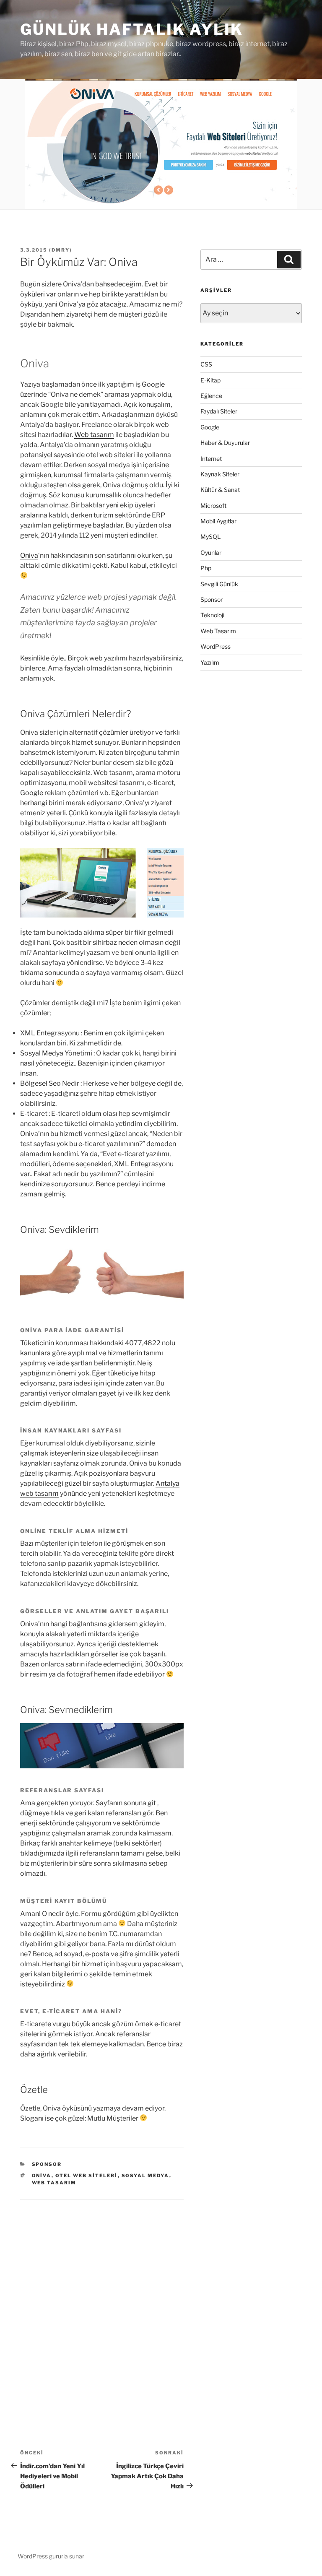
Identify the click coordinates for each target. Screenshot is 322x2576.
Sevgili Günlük (219, 584)
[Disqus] (102, 2305)
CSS (206, 364)
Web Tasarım (218, 631)
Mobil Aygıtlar (218, 521)
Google (210, 427)
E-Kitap (210, 380)
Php (206, 568)
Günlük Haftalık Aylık (131, 29)
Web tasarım (94, 435)
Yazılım (210, 662)
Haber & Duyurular (225, 443)
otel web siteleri (87, 2176)
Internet (211, 459)
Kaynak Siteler (220, 474)
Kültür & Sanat (220, 490)
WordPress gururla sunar (51, 2556)
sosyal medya (145, 2176)
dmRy (61, 250)
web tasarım (54, 2183)
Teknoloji (212, 615)
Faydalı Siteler (219, 411)
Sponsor (47, 2164)
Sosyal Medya (42, 1053)
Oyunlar (211, 552)
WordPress (216, 646)
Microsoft (213, 506)
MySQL (210, 537)
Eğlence (211, 396)
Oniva (29, 555)
